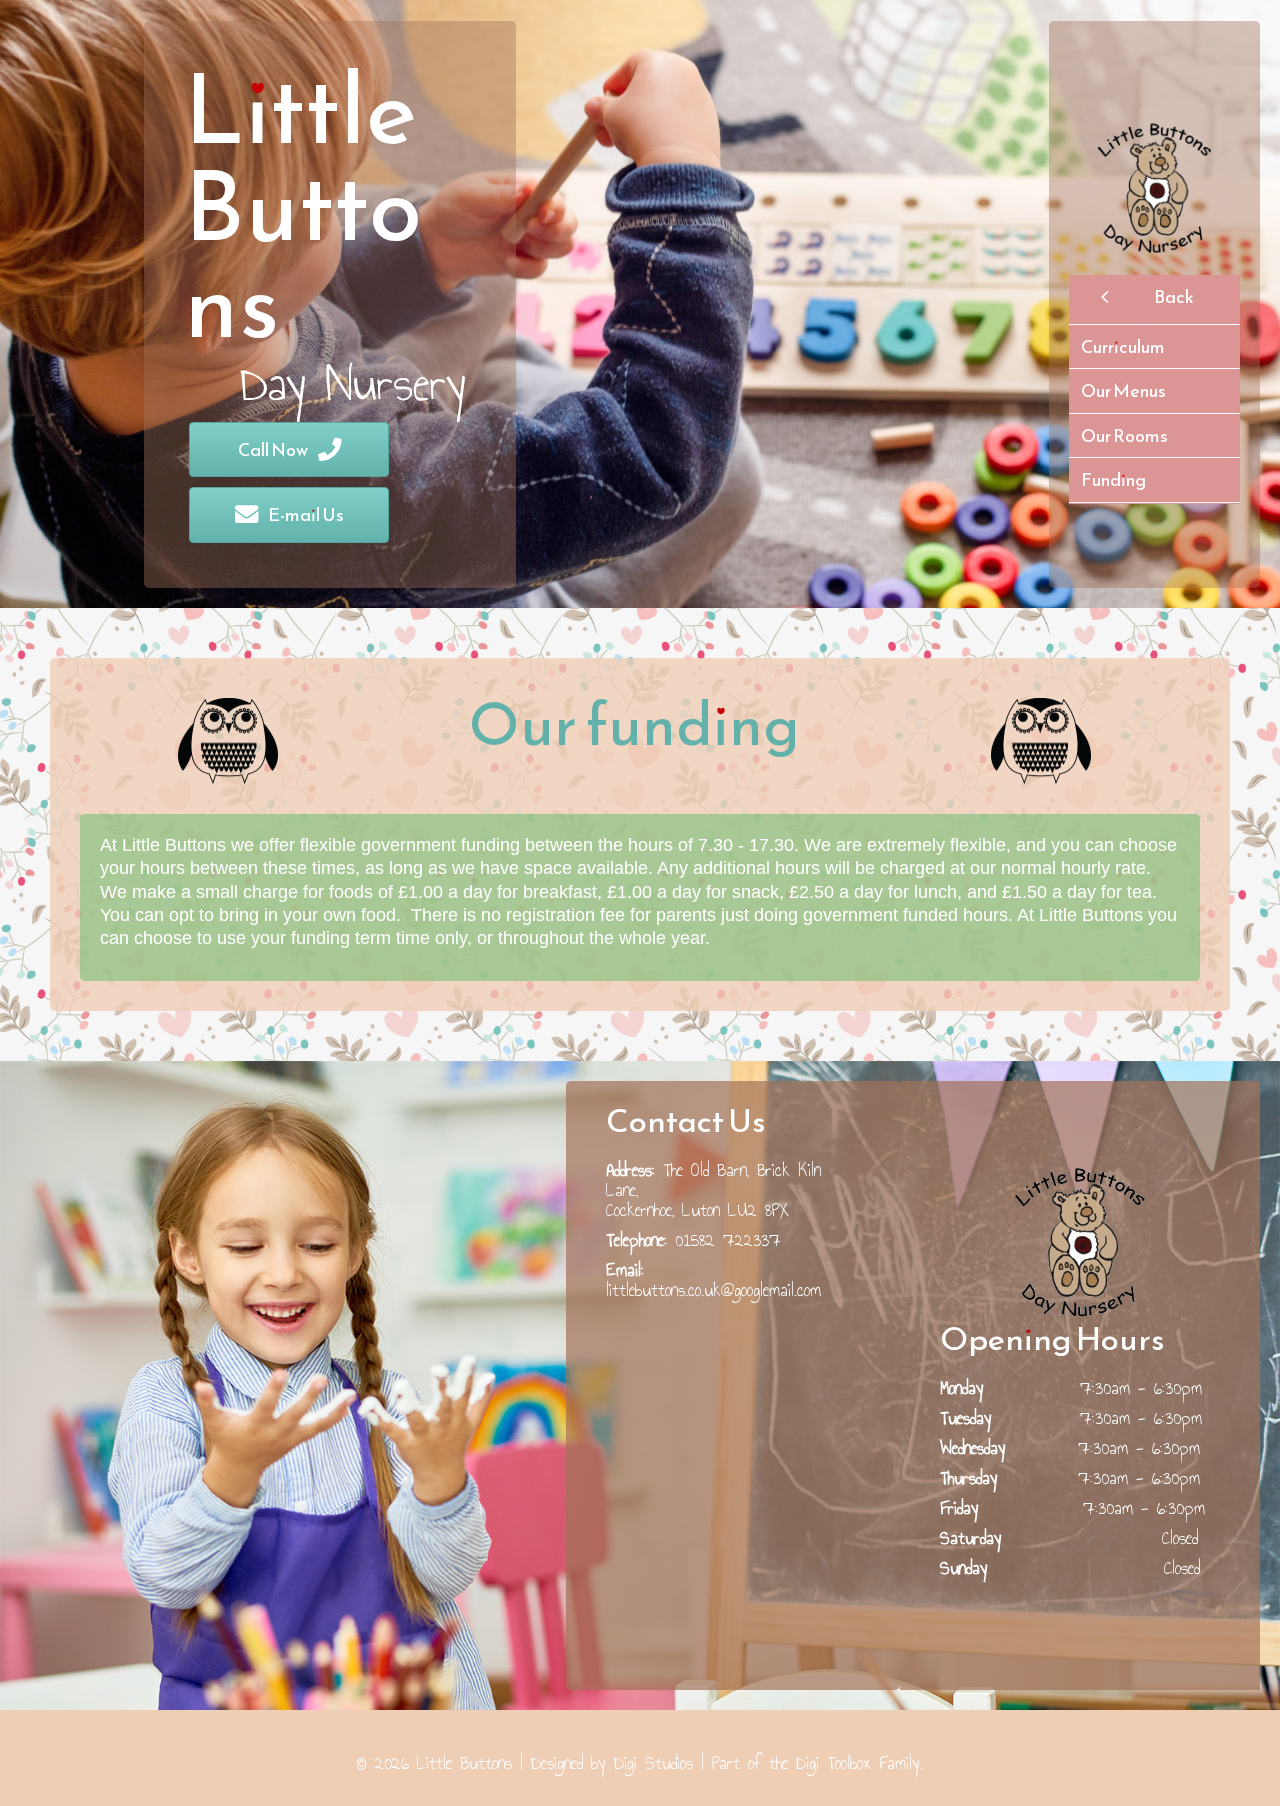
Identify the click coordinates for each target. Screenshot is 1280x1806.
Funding (1113, 479)
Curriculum (1123, 346)
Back (1174, 296)
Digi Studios (653, 1763)
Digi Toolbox (833, 1763)
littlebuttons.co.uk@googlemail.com (713, 1290)
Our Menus (1123, 390)
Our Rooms (1124, 435)
